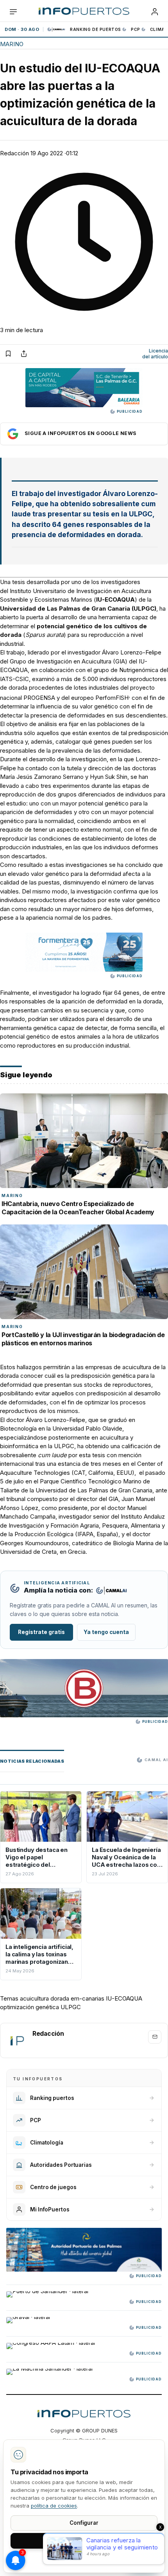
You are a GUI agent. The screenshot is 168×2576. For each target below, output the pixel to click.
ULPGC (71, 2007)
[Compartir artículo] (24, 354)
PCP (136, 29)
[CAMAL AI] (57, 29)
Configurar (84, 2523)
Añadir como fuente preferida (84, 434)
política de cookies (54, 2506)
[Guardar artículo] (8, 354)
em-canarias (88, 1998)
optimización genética (29, 2007)
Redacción (14, 153)
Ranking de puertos (96, 29)
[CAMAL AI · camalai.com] (111, 1591)
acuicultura (34, 1998)
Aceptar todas (84, 2540)
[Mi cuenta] (155, 12)
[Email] (155, 2037)
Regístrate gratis (41, 1632)
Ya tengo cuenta (106, 1632)
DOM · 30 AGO (22, 29)
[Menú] (13, 12)
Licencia (155, 354)
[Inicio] (84, 12)
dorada (60, 1998)
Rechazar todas (84, 2558)
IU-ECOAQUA (124, 1998)
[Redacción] (17, 2040)
